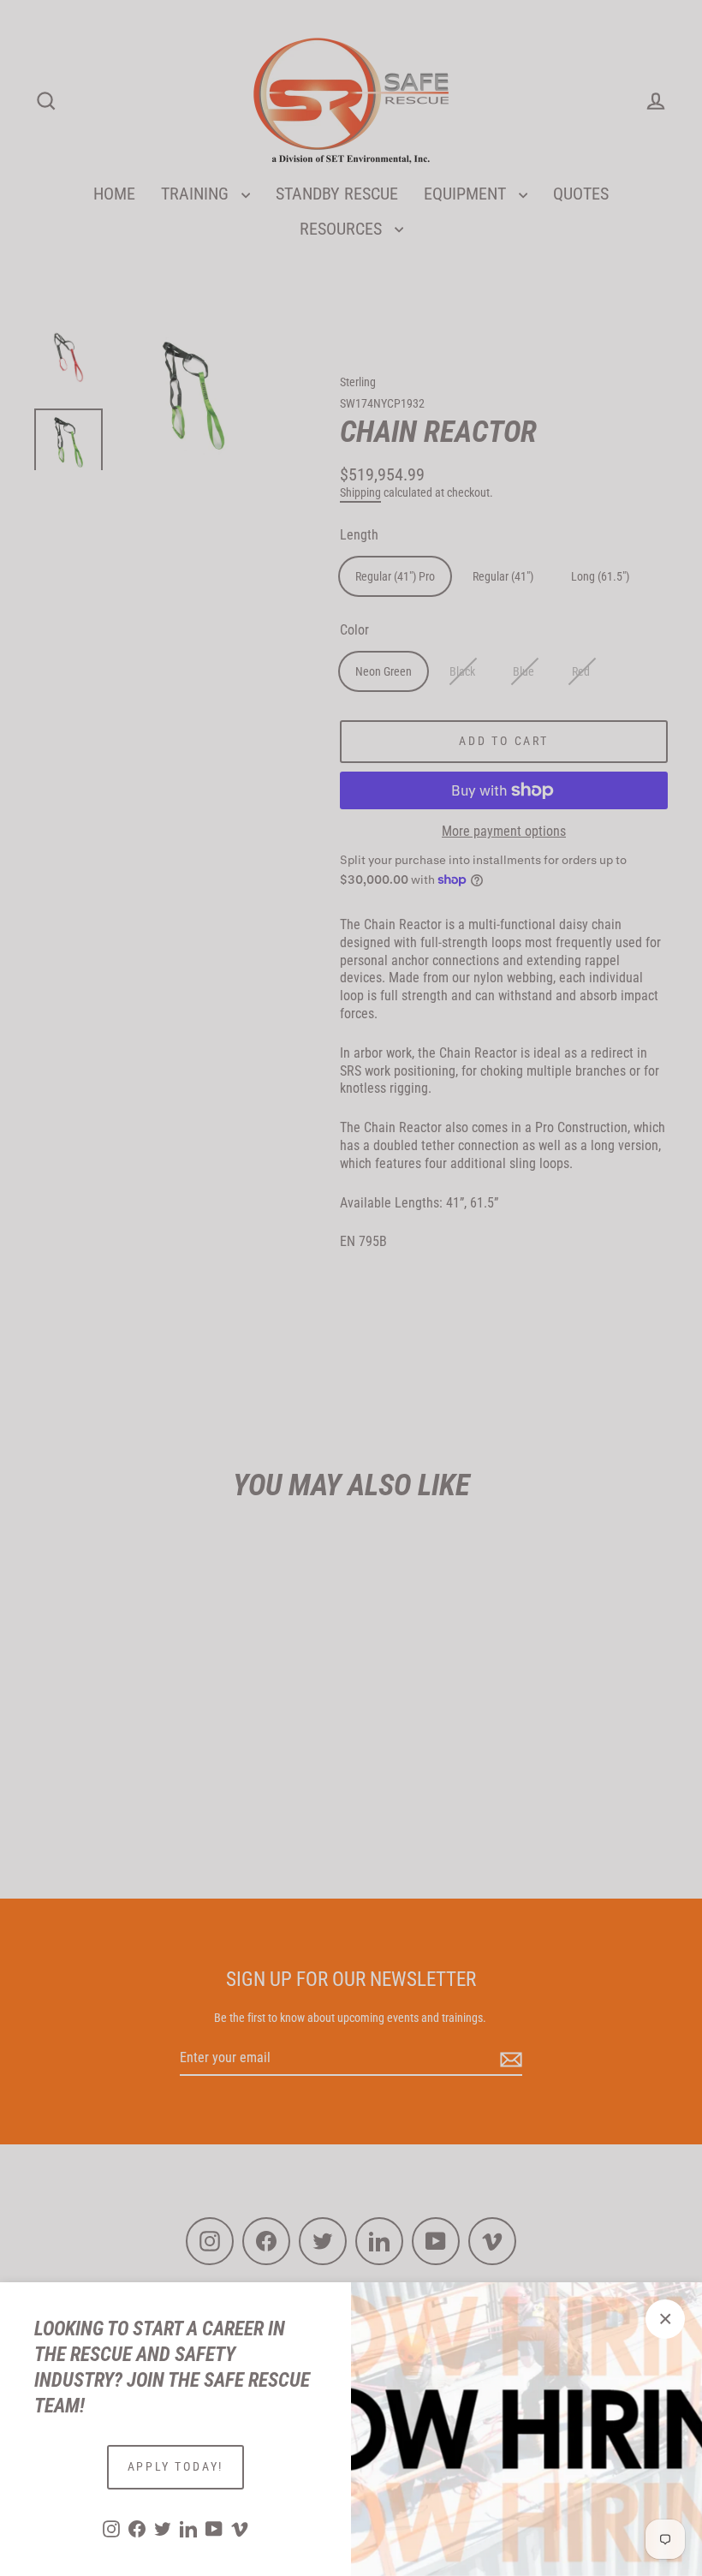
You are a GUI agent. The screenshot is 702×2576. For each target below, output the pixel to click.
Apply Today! (176, 2466)
